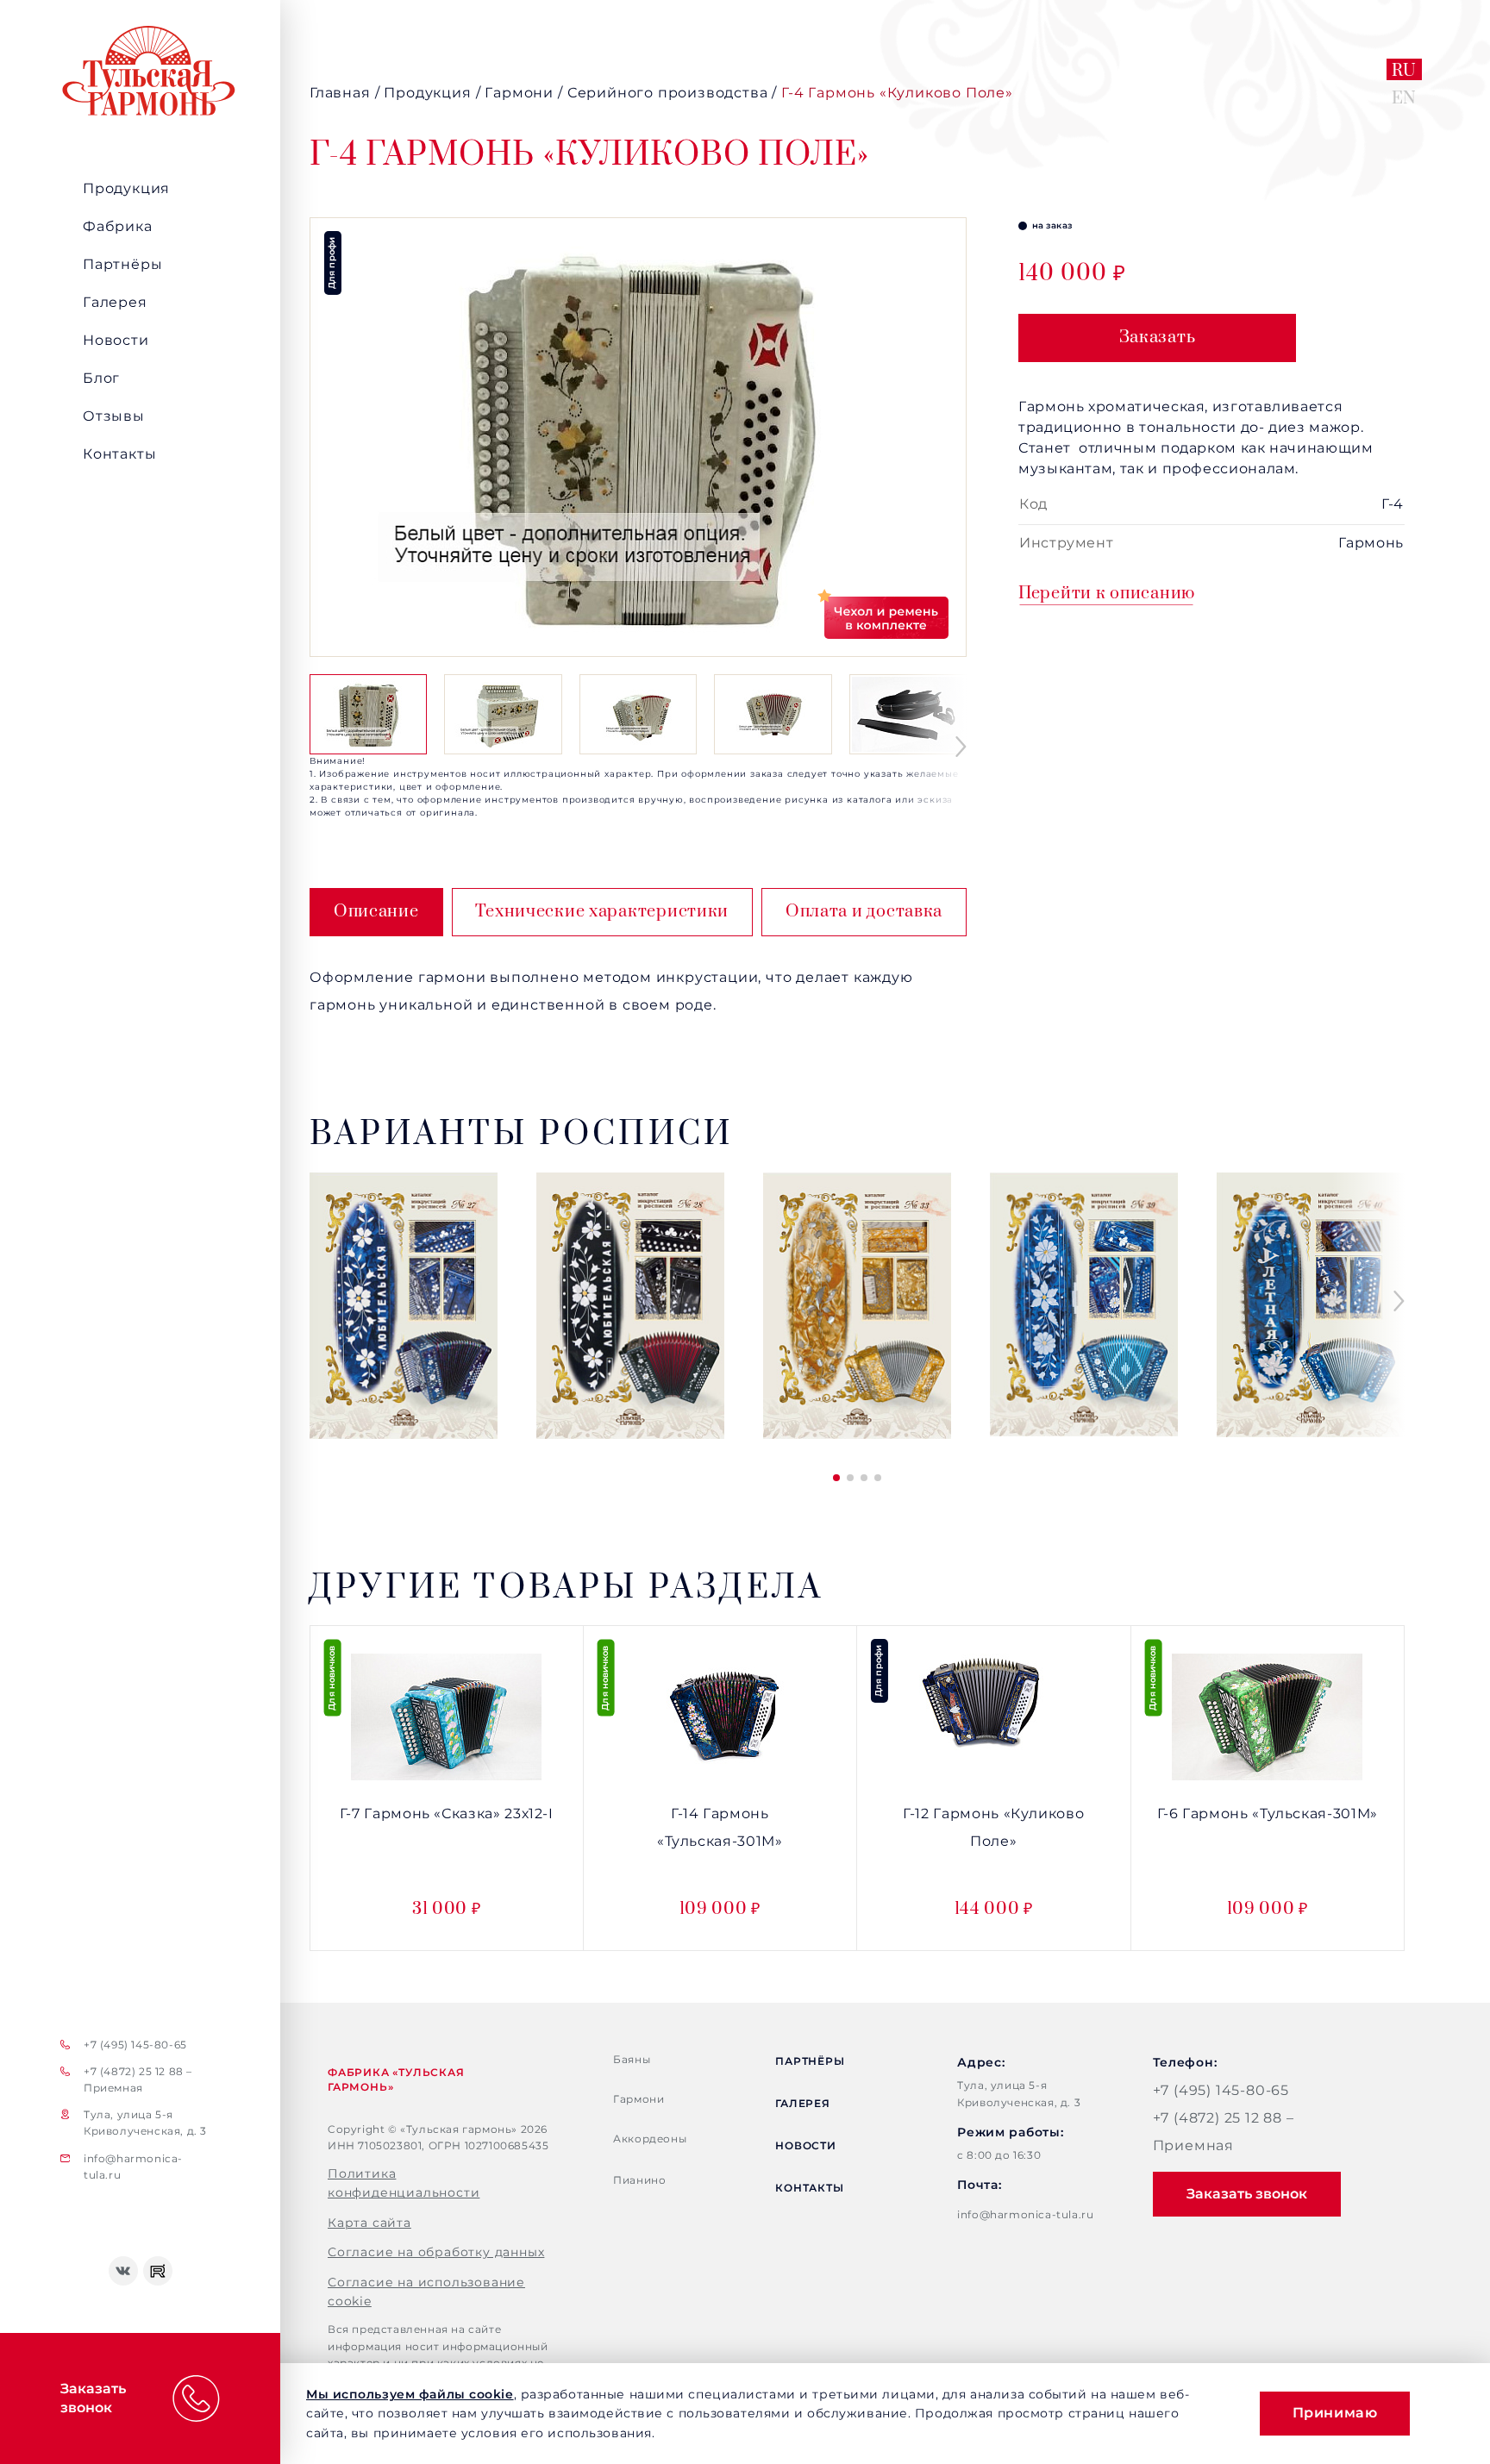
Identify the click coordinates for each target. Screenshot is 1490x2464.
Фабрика (118, 226)
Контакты (119, 454)
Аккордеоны (650, 2139)
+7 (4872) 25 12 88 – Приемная (138, 2079)
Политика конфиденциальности (404, 2183)
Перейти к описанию (1107, 594)
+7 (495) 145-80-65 (135, 2045)
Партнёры (122, 264)
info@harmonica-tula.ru (133, 2167)
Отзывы (114, 416)
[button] (961, 747)
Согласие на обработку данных (436, 2252)
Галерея (115, 302)
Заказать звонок (1247, 2194)
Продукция (126, 188)
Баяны (632, 2059)
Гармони (639, 2099)
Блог (101, 378)
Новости (116, 340)
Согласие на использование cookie (426, 2292)
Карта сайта (369, 2223)
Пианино (639, 2180)
